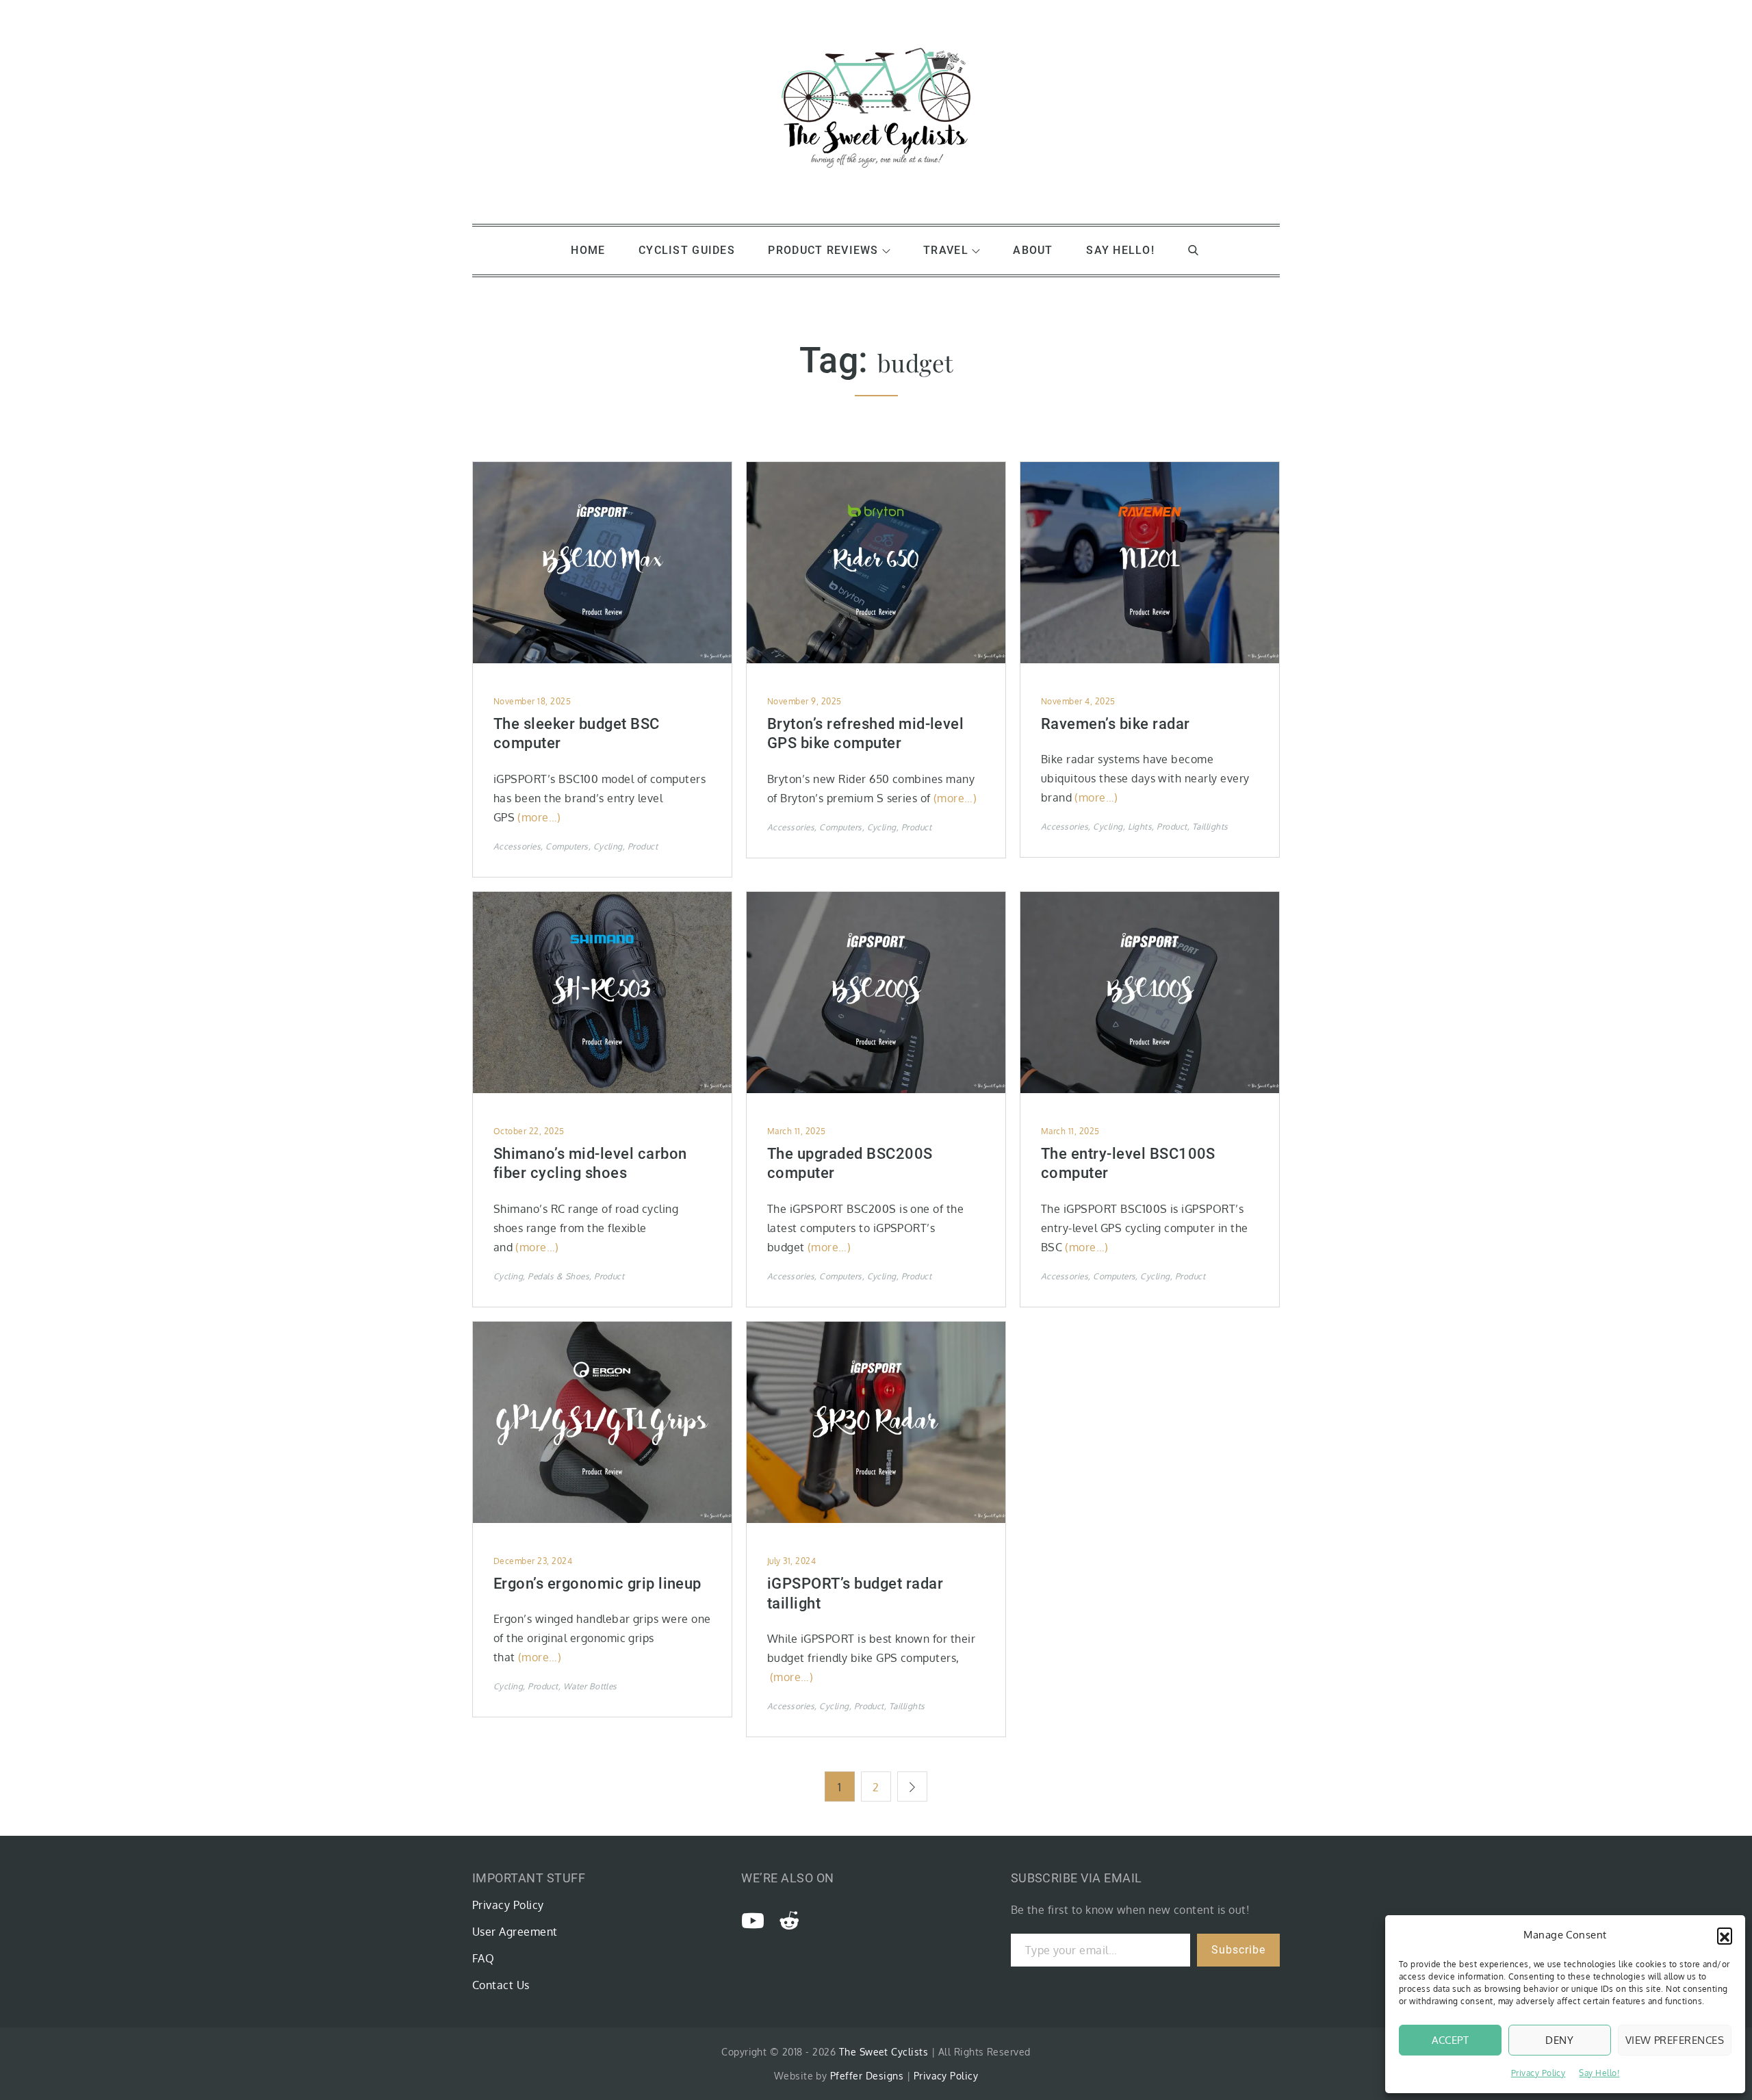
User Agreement (515, 1932)
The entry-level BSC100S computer (1128, 1164)
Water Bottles (590, 1686)
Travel (946, 250)
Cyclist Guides (687, 250)
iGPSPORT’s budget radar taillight (855, 1593)
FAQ (483, 1958)
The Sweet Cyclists (884, 2052)
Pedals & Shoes (558, 1276)
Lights (1140, 827)
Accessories (517, 846)
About (1033, 250)
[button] (1725, 1935)
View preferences (1675, 2040)
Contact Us (501, 1985)
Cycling (608, 846)
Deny (1559, 2040)
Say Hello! (1599, 2073)
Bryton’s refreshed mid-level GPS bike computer (865, 734)
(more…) (539, 817)
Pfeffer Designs (867, 2076)
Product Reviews (823, 250)
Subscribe (1238, 1950)
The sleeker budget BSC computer (577, 734)
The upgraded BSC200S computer (850, 1164)
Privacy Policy (1538, 2073)
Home (588, 250)
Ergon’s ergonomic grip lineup (597, 1584)
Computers (567, 846)
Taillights (1210, 827)
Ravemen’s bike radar (1116, 724)
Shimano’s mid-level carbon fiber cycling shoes (590, 1164)
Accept (1451, 2040)
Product (643, 846)
